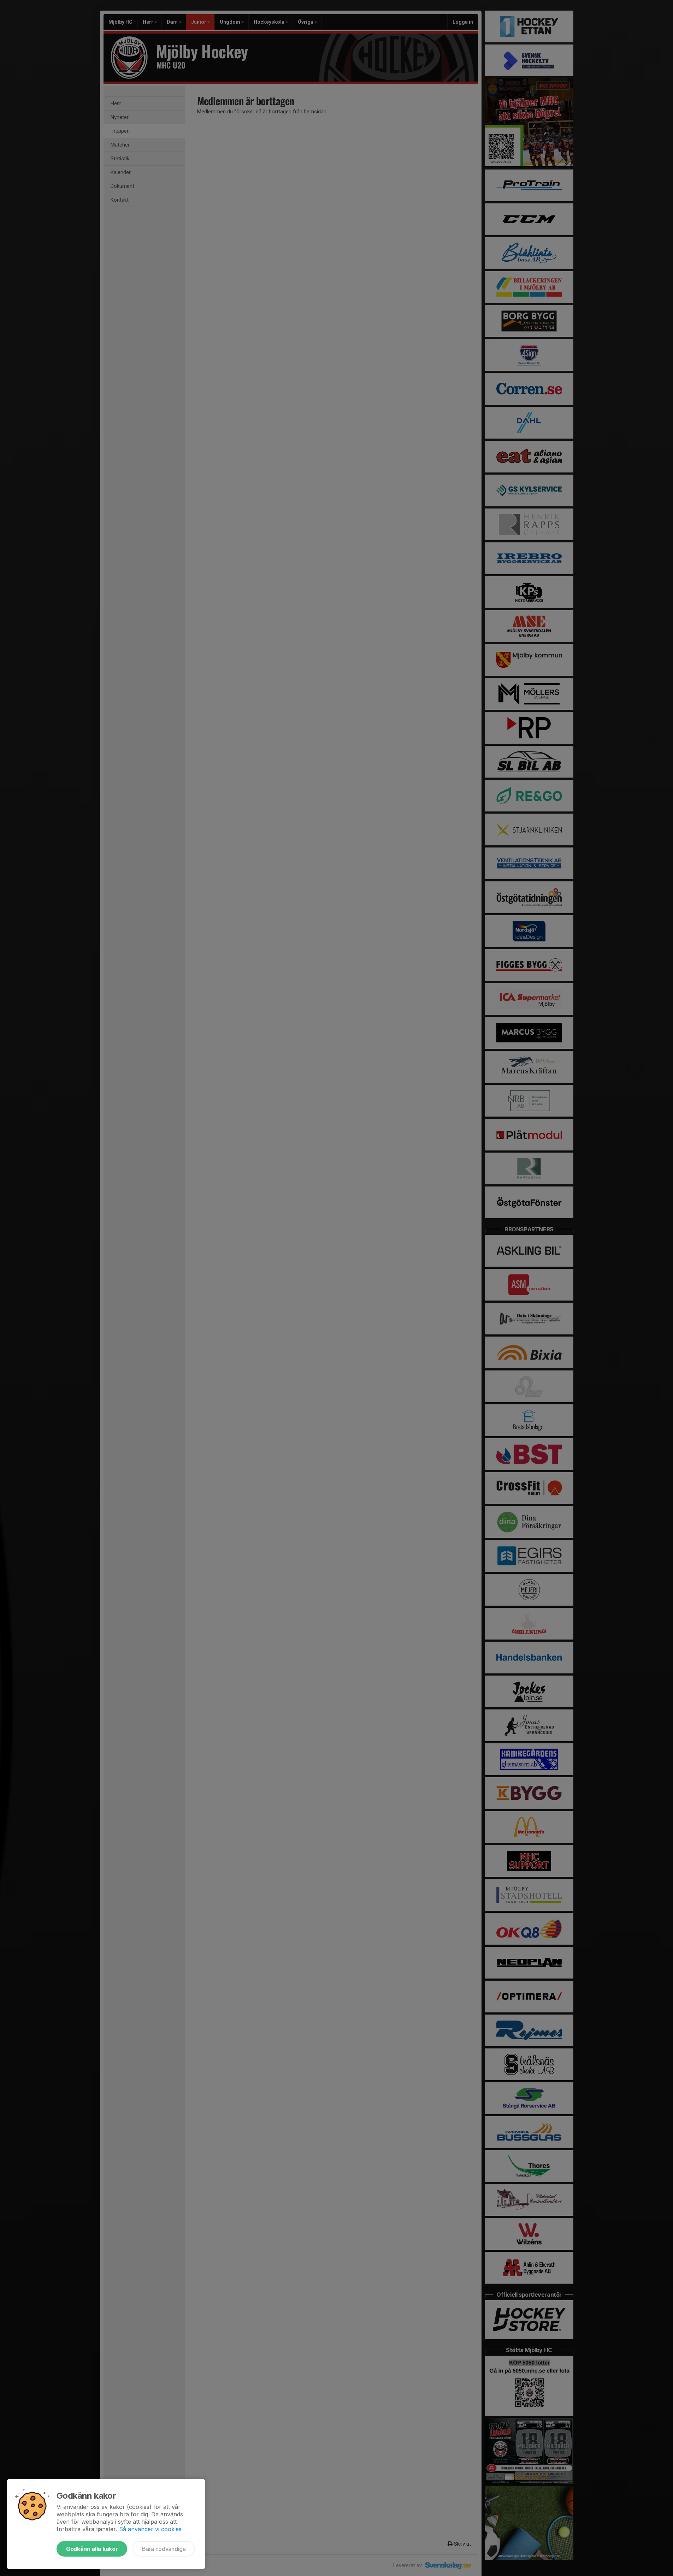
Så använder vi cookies (150, 2529)
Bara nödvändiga (164, 2549)
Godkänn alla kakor (92, 2549)
